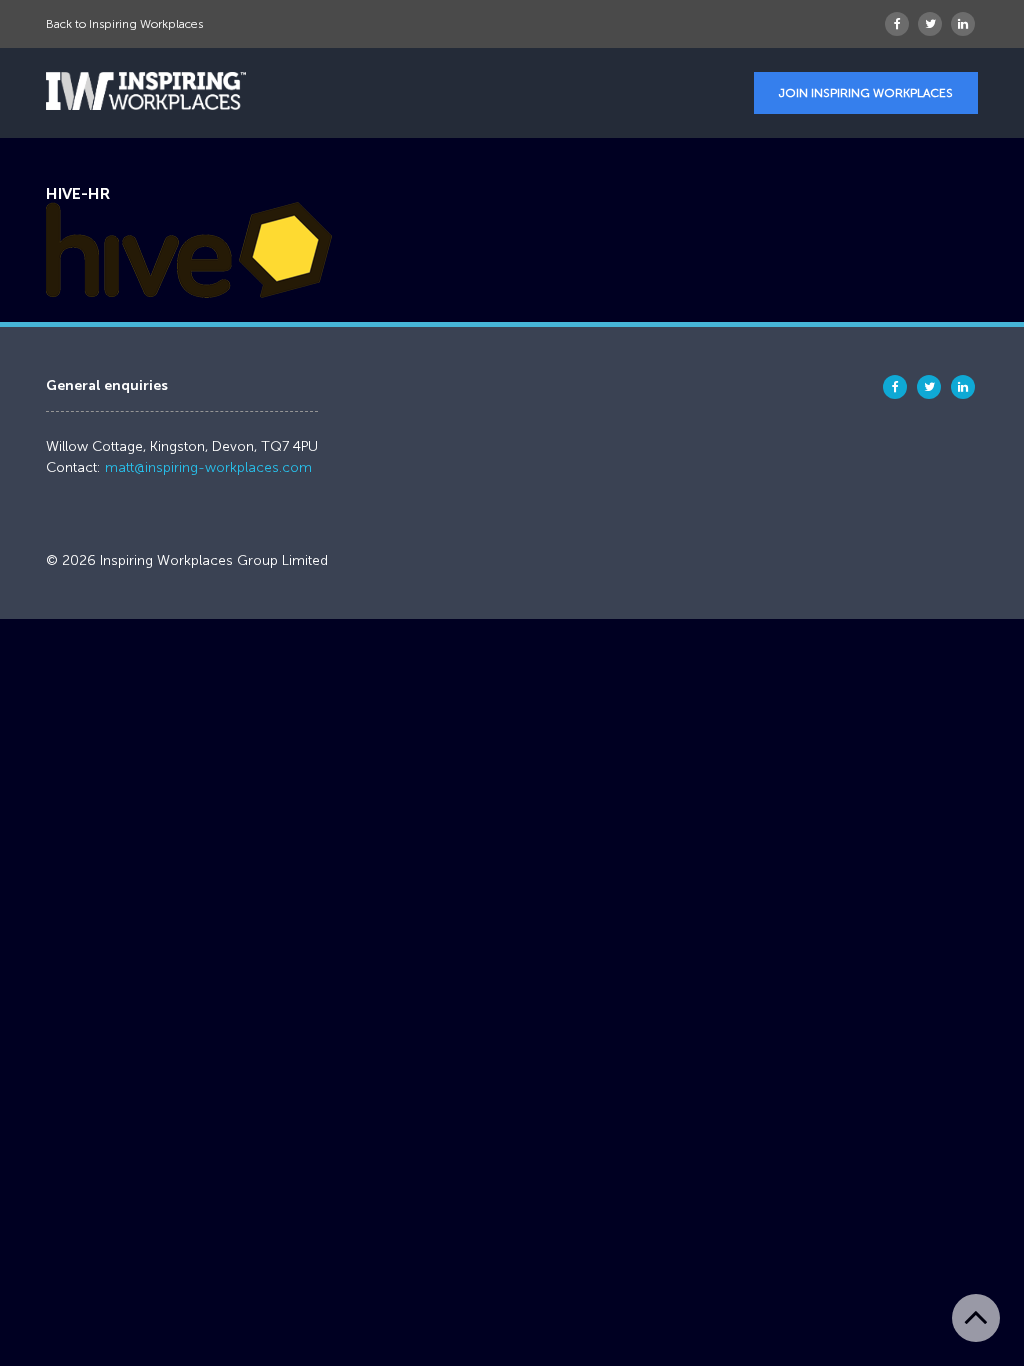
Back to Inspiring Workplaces (124, 24)
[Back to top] (976, 1318)
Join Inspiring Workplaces (866, 93)
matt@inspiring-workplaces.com (208, 467)
